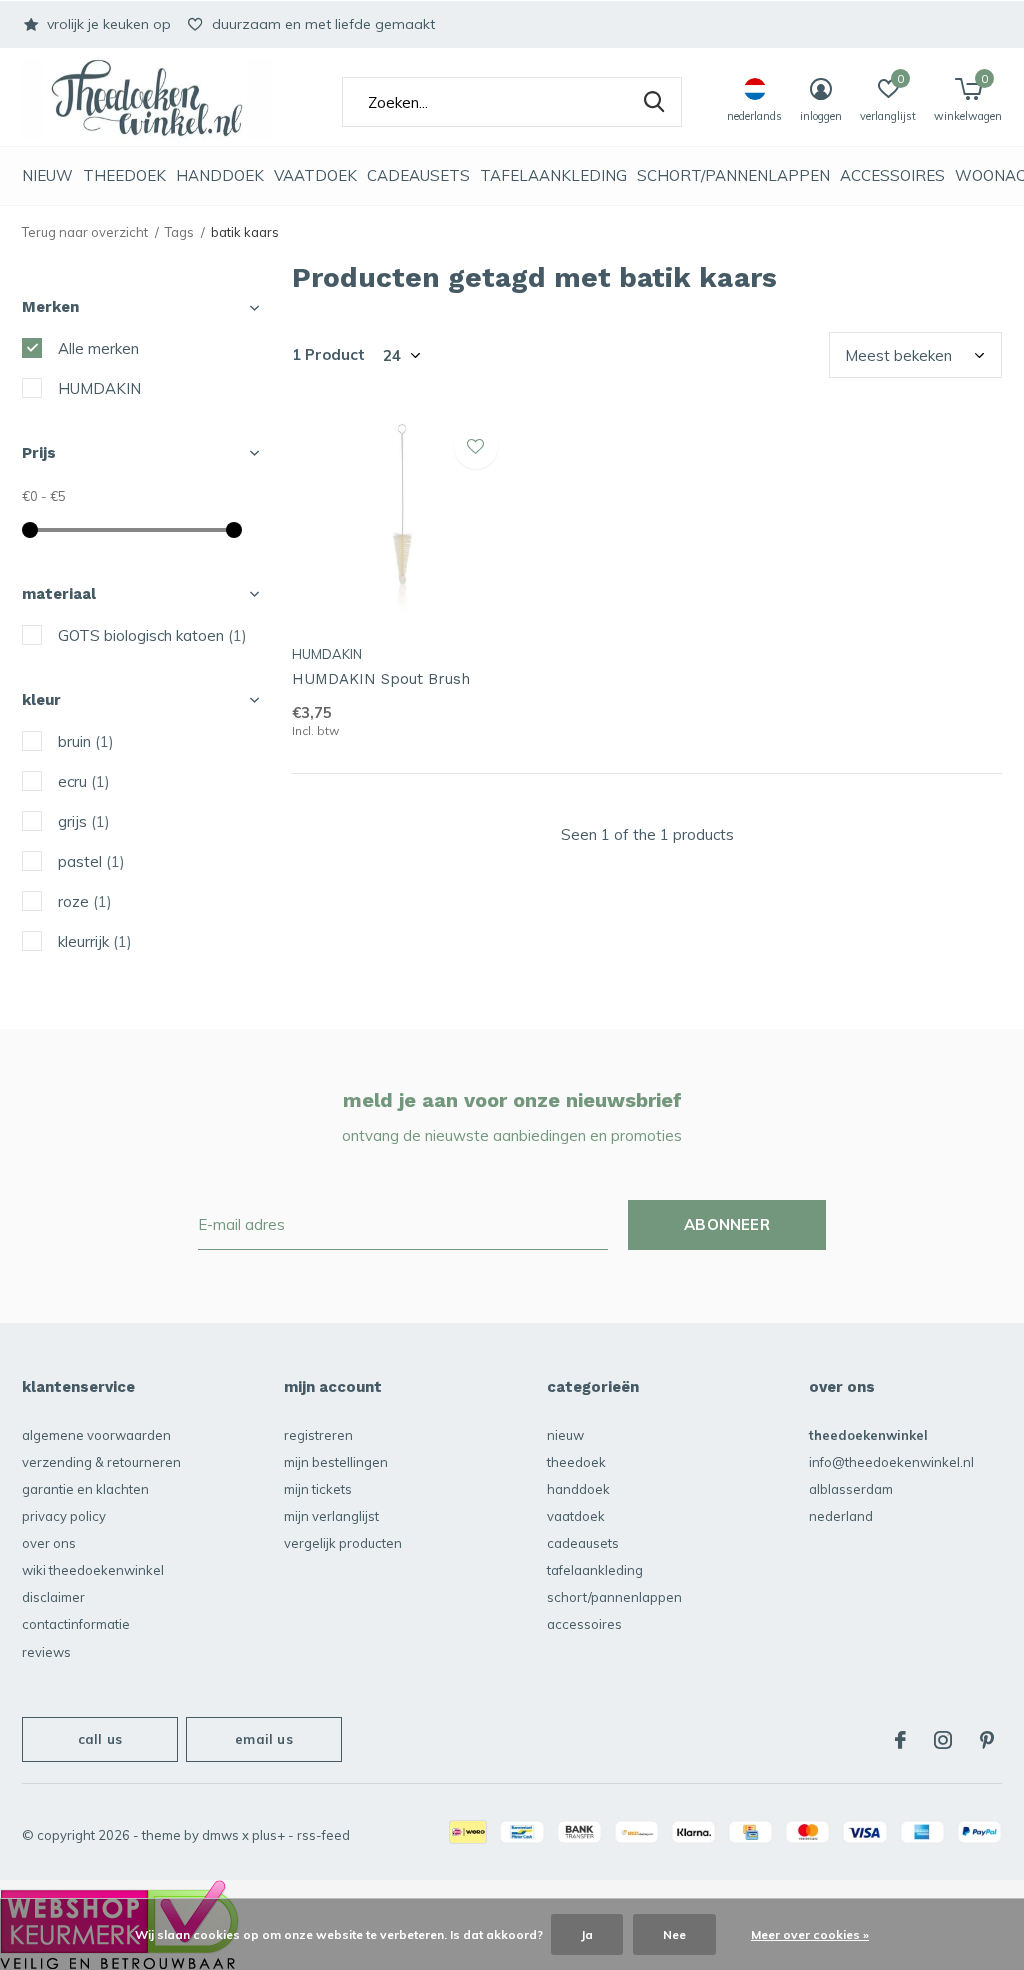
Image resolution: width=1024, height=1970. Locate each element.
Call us (100, 1739)
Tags (179, 232)
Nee (674, 1934)
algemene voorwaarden (96, 1435)
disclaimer (53, 1597)
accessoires (892, 175)
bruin (86, 741)
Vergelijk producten (343, 1543)
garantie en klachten (85, 1489)
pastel (91, 861)
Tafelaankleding (553, 175)
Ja (587, 1934)
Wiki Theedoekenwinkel (93, 1570)
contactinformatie (76, 1624)
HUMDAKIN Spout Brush (381, 679)
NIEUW (47, 175)
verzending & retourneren (101, 1462)
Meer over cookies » (810, 1934)
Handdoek (220, 175)
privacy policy (64, 1516)
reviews (46, 1652)
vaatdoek (315, 175)
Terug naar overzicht (85, 232)
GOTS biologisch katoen (152, 635)
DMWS (220, 1835)
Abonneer (727, 1224)
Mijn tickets (318, 1489)
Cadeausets (418, 175)
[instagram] (943, 1740)
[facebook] (900, 1740)
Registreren (318, 1435)
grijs (84, 821)
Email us (263, 1739)
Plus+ (268, 1835)
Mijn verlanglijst (331, 1516)
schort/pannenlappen (733, 175)
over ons (49, 1543)
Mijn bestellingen (336, 1462)
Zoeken (654, 102)
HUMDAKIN (99, 388)
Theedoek (124, 175)
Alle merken (98, 348)
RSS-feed (323, 1835)
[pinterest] (987, 1740)
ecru (84, 781)
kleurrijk (95, 941)
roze (85, 901)
